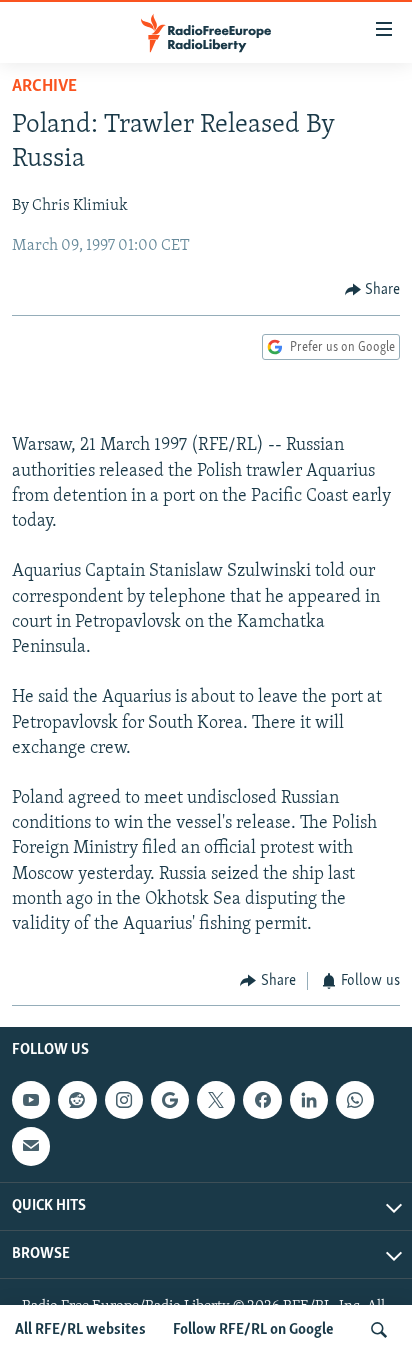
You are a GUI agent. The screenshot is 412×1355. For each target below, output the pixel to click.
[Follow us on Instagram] (124, 1100)
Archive (44, 87)
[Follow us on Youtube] (31, 1100)
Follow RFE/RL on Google (253, 1330)
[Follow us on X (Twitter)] (216, 1100)
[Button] (373, 290)
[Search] (379, 1330)
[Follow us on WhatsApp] (355, 1100)
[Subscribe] (31, 1146)
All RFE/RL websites (80, 1330)
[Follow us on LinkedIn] (309, 1100)
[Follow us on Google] (170, 1100)
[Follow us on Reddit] (77, 1100)
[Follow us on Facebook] (262, 1100)
